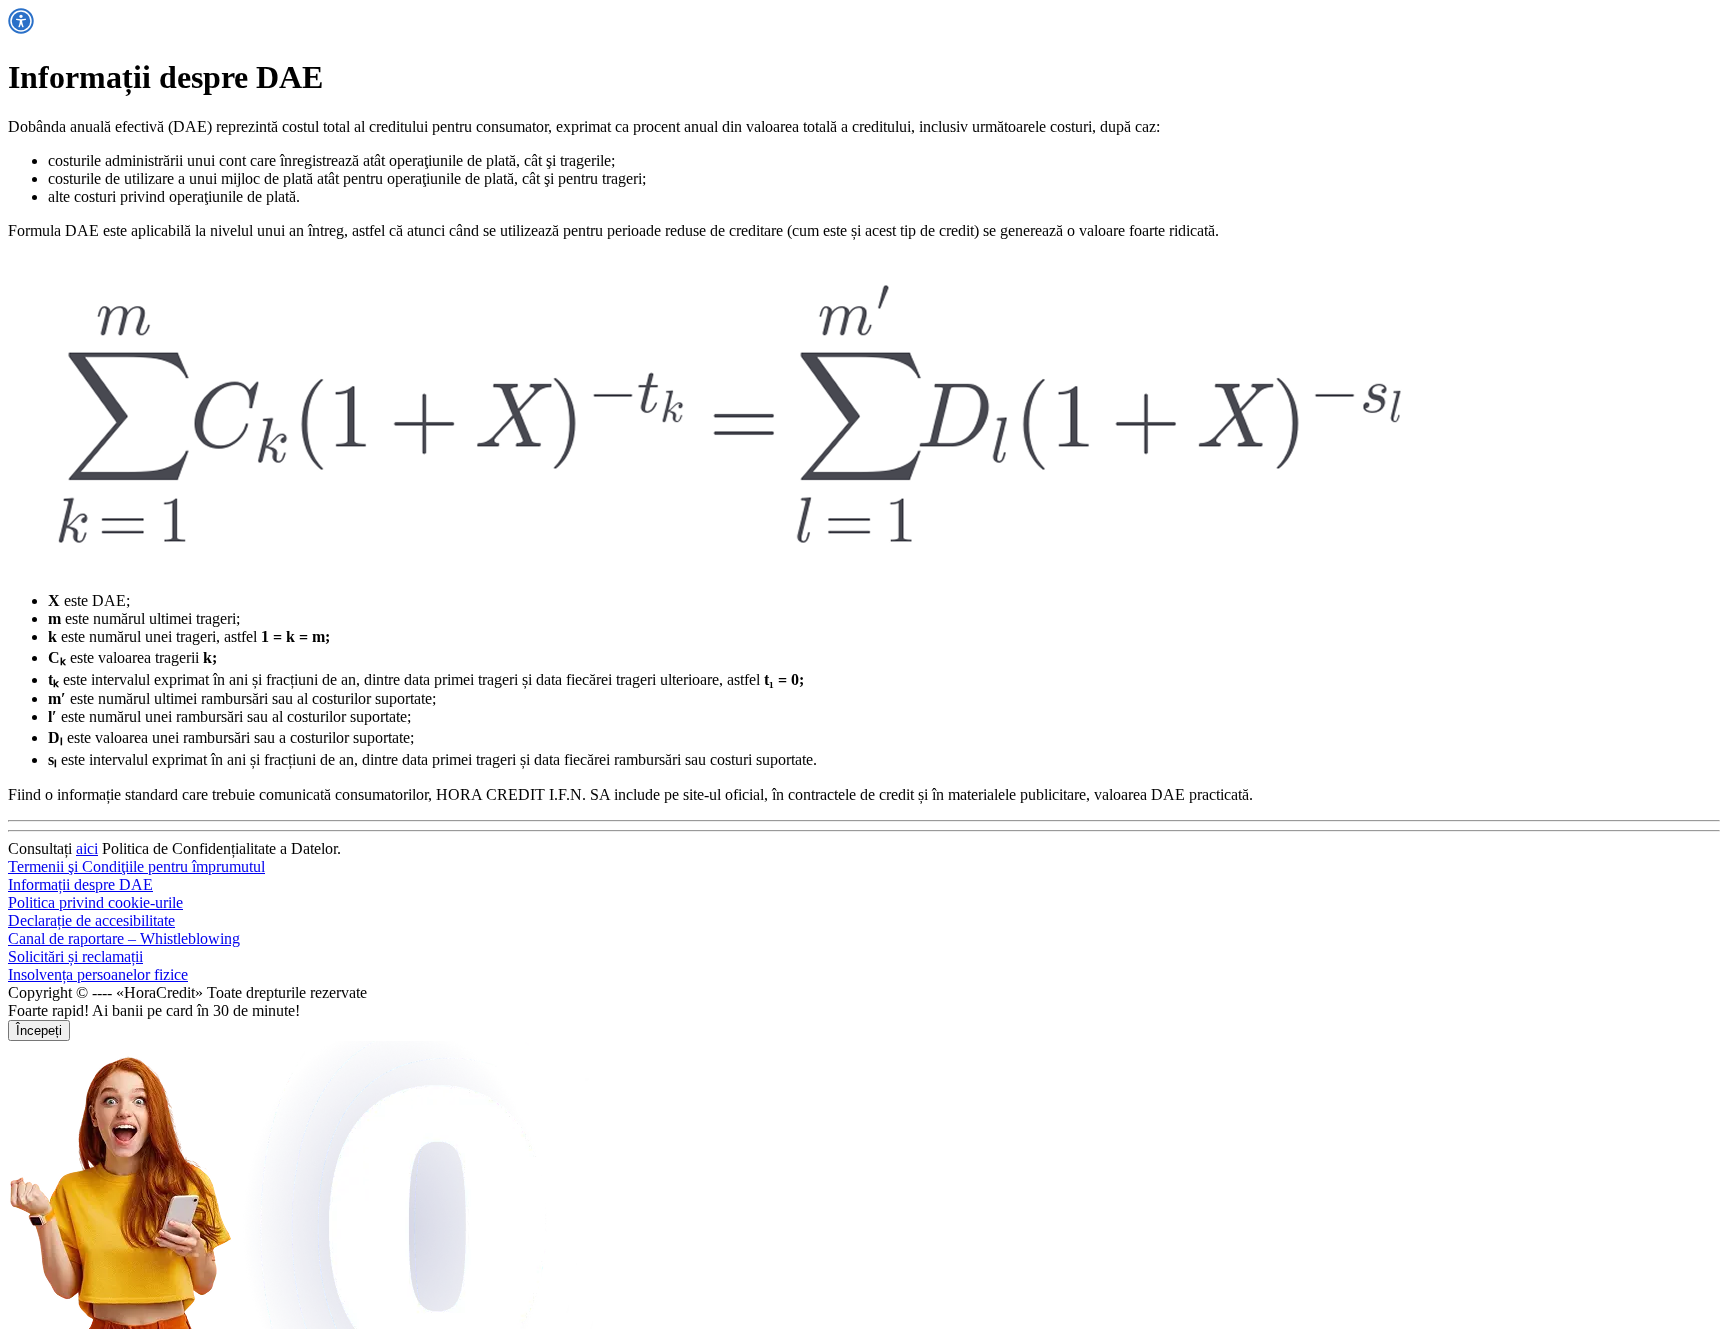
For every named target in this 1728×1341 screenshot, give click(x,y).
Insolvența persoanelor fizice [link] (98, 974)
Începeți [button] (39, 1030)
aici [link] (87, 848)
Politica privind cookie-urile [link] (95, 902)
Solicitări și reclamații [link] (75, 956)
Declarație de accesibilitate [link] (91, 920)
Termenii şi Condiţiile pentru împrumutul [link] (136, 866)
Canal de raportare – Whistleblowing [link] (124, 938)
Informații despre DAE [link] (80, 884)
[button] (21, 28)
